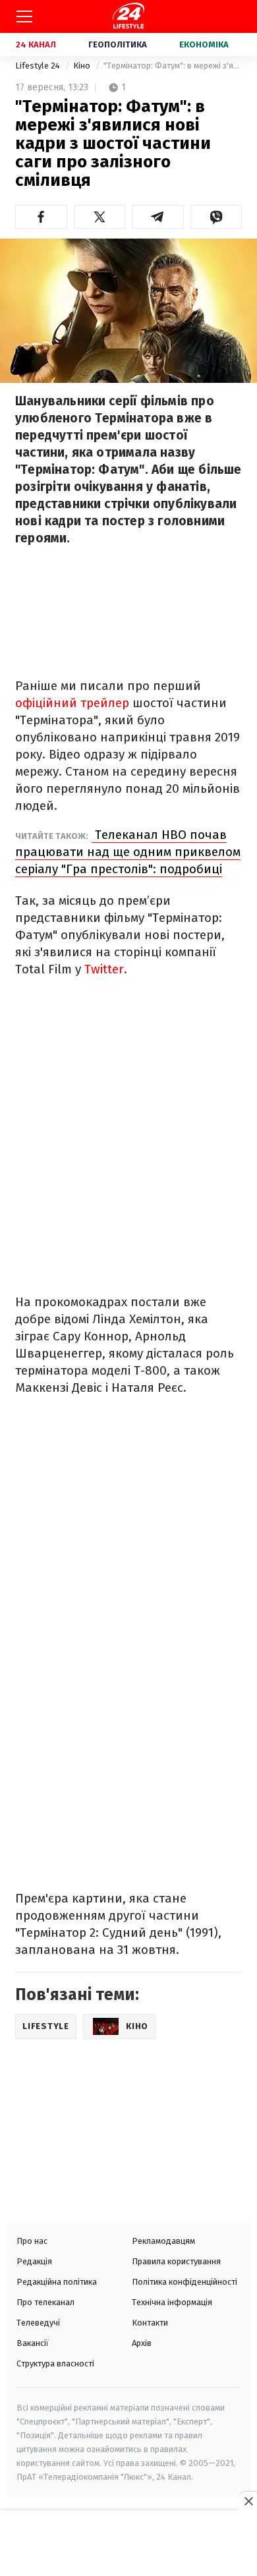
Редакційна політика (57, 2282)
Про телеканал (45, 2302)
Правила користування (176, 2261)
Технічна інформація (172, 2302)
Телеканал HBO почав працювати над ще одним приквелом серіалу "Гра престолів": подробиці (128, 852)
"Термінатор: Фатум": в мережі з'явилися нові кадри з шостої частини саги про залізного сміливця (173, 66)
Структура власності (55, 2363)
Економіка (204, 44)
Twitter (104, 969)
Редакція (34, 2261)
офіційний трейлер (72, 703)
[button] (41, 217)
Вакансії (33, 2343)
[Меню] (24, 16)
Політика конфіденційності (185, 2282)
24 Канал (36, 44)
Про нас (32, 2241)
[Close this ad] (248, 2501)
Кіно (83, 66)
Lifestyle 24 (39, 66)
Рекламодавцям (163, 2241)
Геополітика (118, 44)
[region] (128, 2544)
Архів (142, 2343)
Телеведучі (38, 2323)
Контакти (150, 2323)
